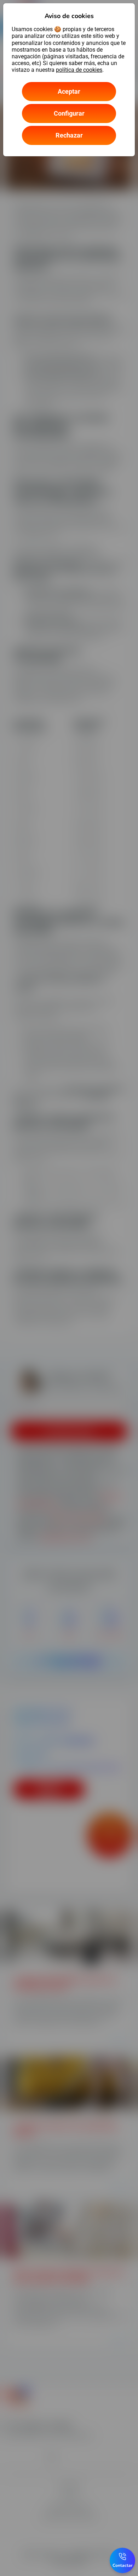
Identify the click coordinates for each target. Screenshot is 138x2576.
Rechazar (69, 135)
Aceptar (69, 91)
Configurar (69, 113)
